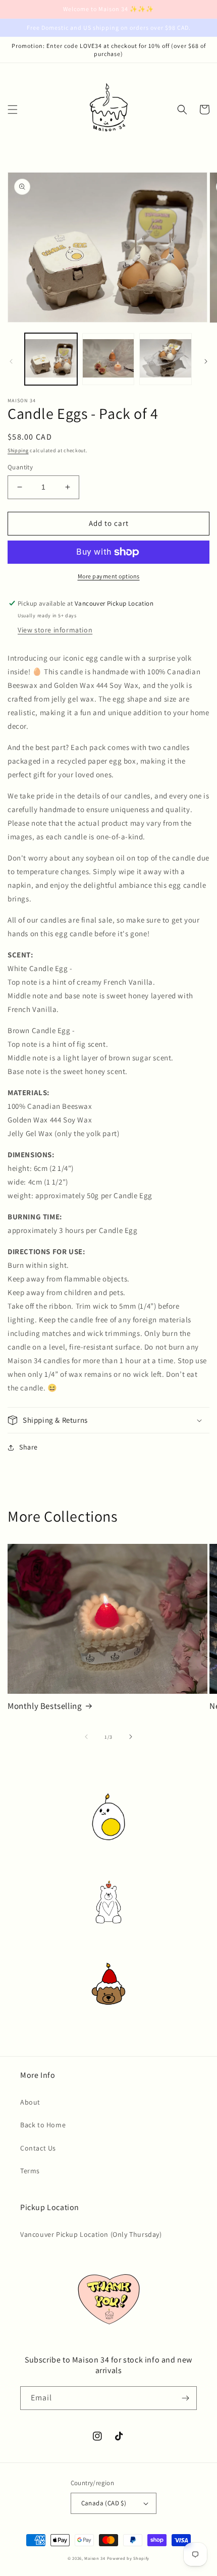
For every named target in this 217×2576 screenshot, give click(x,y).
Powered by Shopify (128, 2558)
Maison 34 (95, 2558)
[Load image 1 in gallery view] (51, 359)
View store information (55, 630)
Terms (30, 2171)
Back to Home (43, 2125)
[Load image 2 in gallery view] (108, 359)
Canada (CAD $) (104, 2503)
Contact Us (38, 2148)
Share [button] (29, 1447)
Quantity (20, 467)
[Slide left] (11, 361)
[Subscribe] (185, 2398)
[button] (13, 110)
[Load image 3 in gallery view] (166, 359)
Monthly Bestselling (45, 1706)
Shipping (18, 450)
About (30, 2102)
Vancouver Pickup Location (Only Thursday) (91, 2234)
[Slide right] (206, 361)
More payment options (109, 576)
